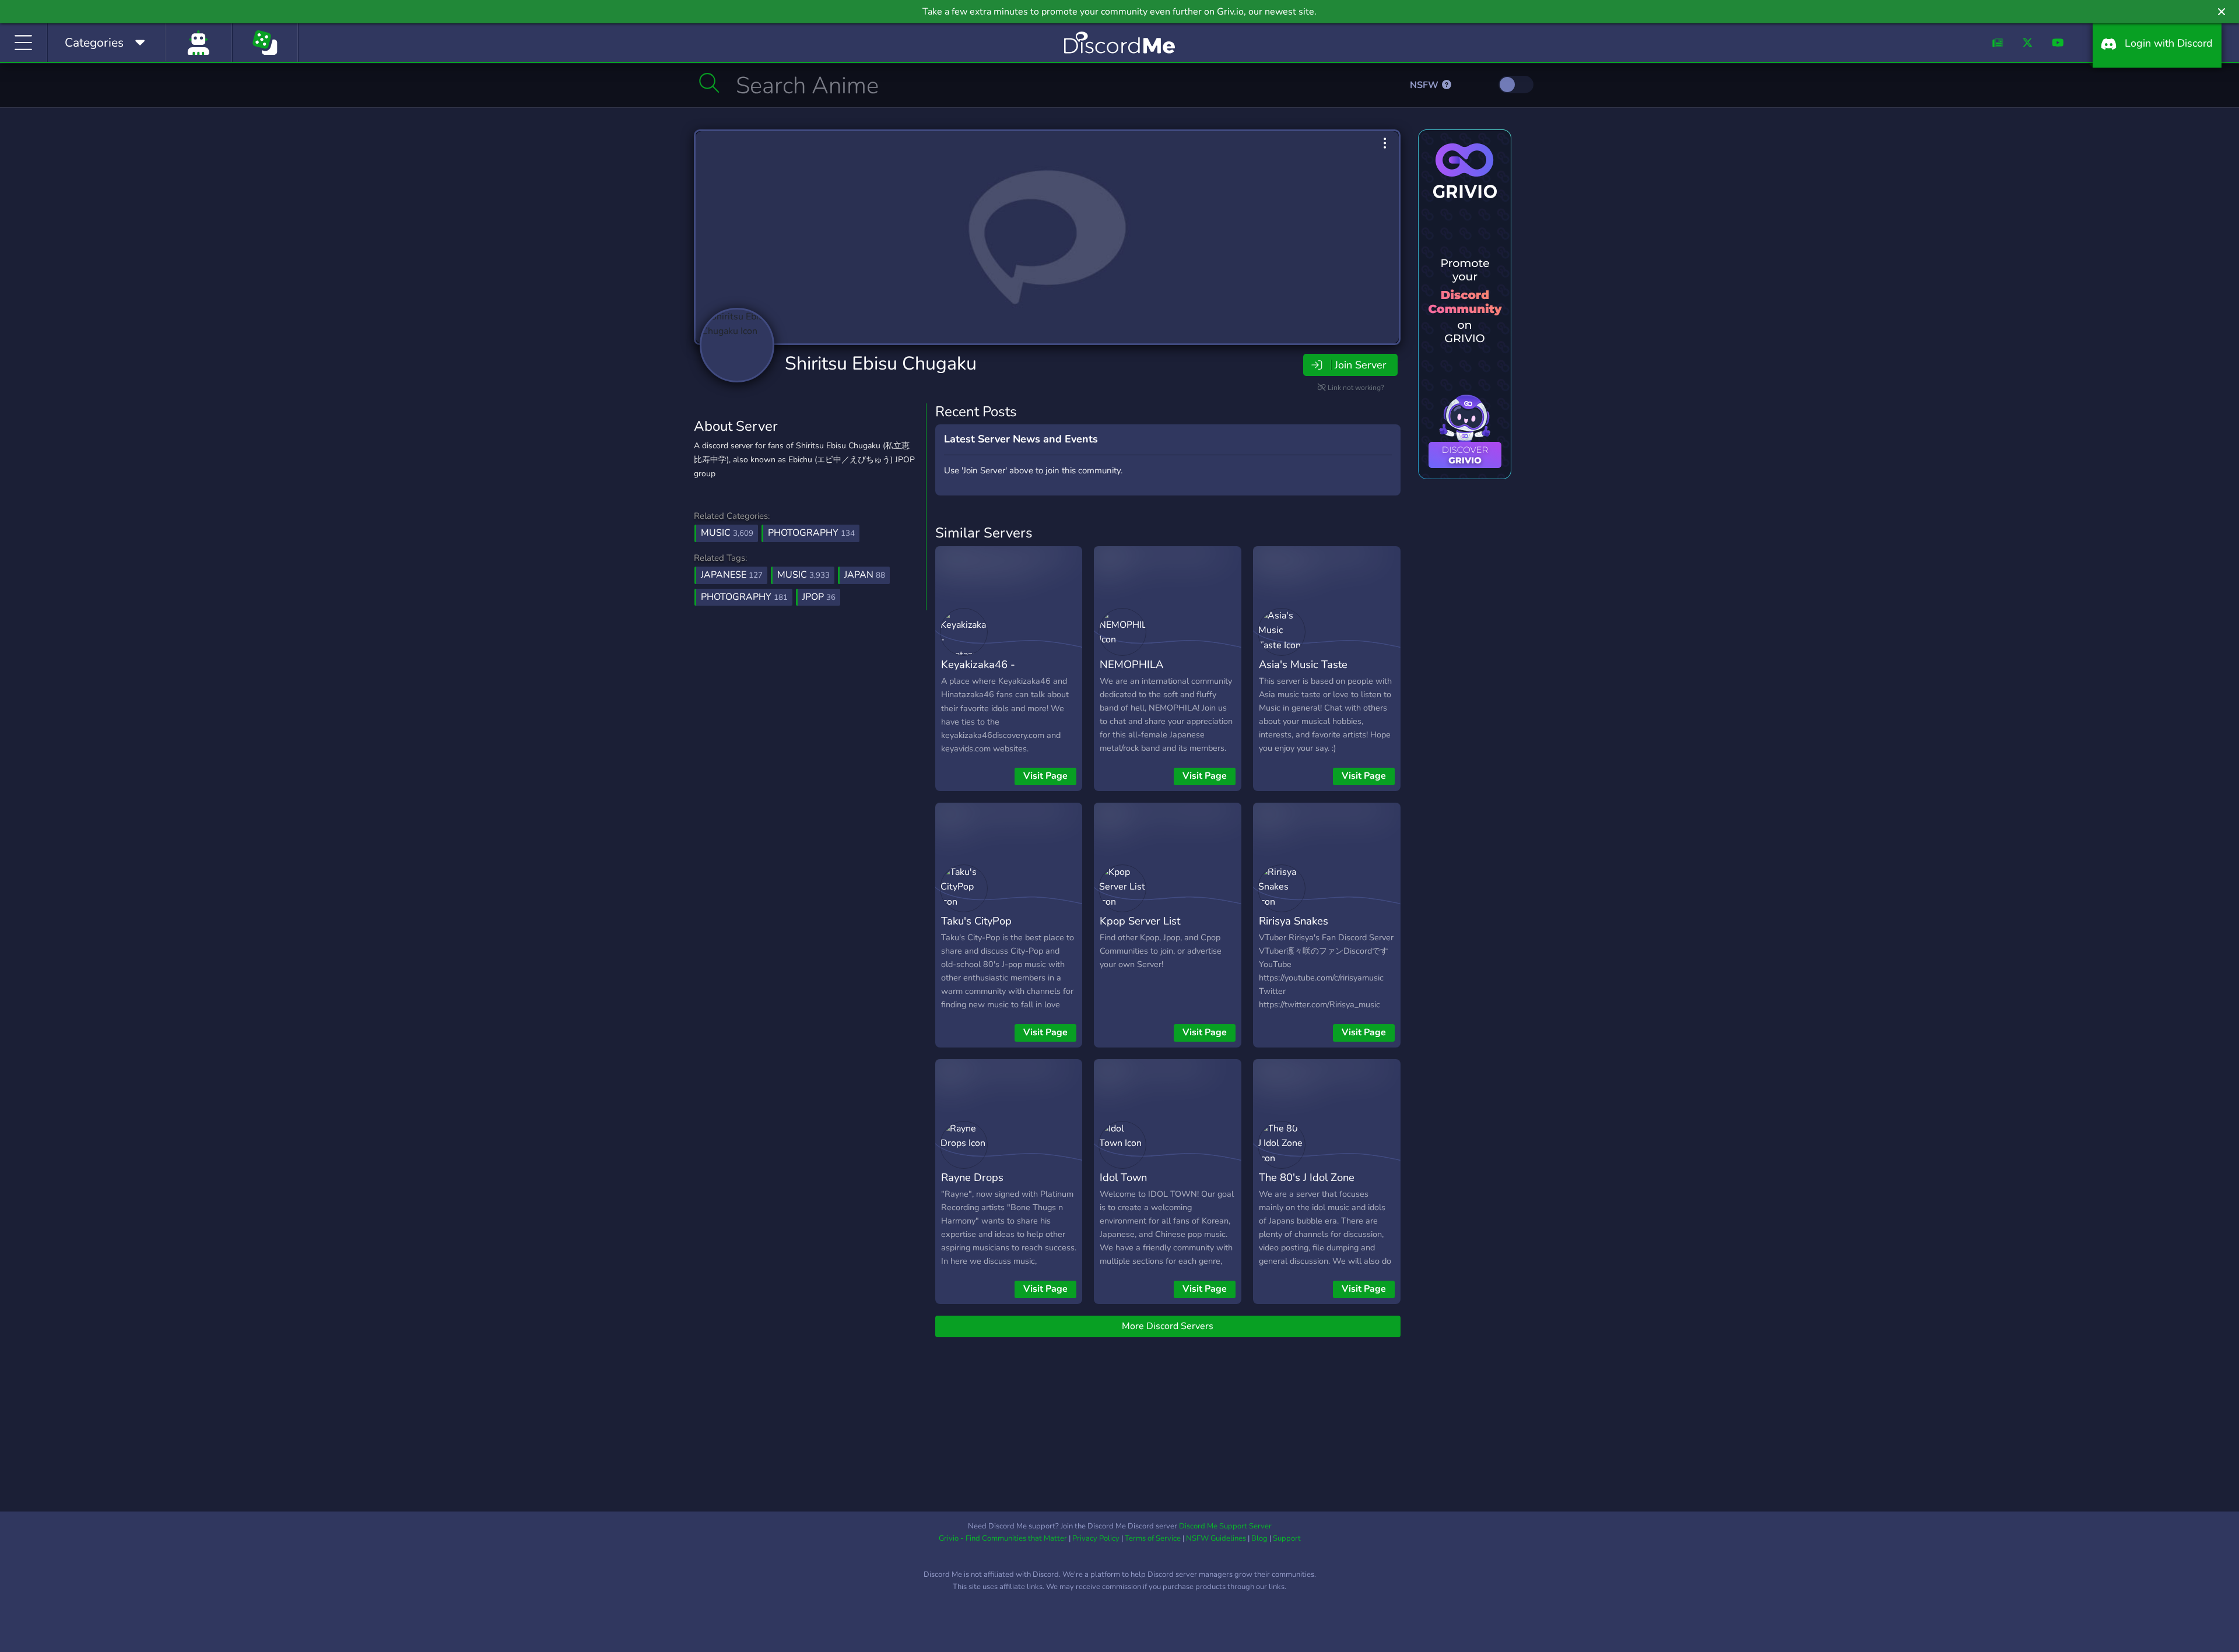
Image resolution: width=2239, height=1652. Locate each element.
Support (1287, 1538)
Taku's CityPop (976, 921)
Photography (811, 533)
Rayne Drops (972, 1177)
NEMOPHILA (1131, 664)
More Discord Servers (1168, 1326)
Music (727, 533)
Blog (1259, 1538)
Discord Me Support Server (1225, 1526)
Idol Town (1123, 1177)
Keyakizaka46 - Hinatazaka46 (978, 673)
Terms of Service (1153, 1538)
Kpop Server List (1140, 921)
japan (865, 575)
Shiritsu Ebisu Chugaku (881, 363)
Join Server (1360, 365)
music (803, 575)
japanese (732, 575)
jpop (819, 597)
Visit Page (1045, 776)
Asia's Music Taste (1303, 664)
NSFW (1425, 85)
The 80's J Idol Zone (1307, 1177)
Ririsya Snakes (1294, 921)
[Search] (709, 83)
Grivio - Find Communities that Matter (1003, 1538)
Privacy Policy (1096, 1538)
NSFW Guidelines (1216, 1538)
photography (744, 597)
